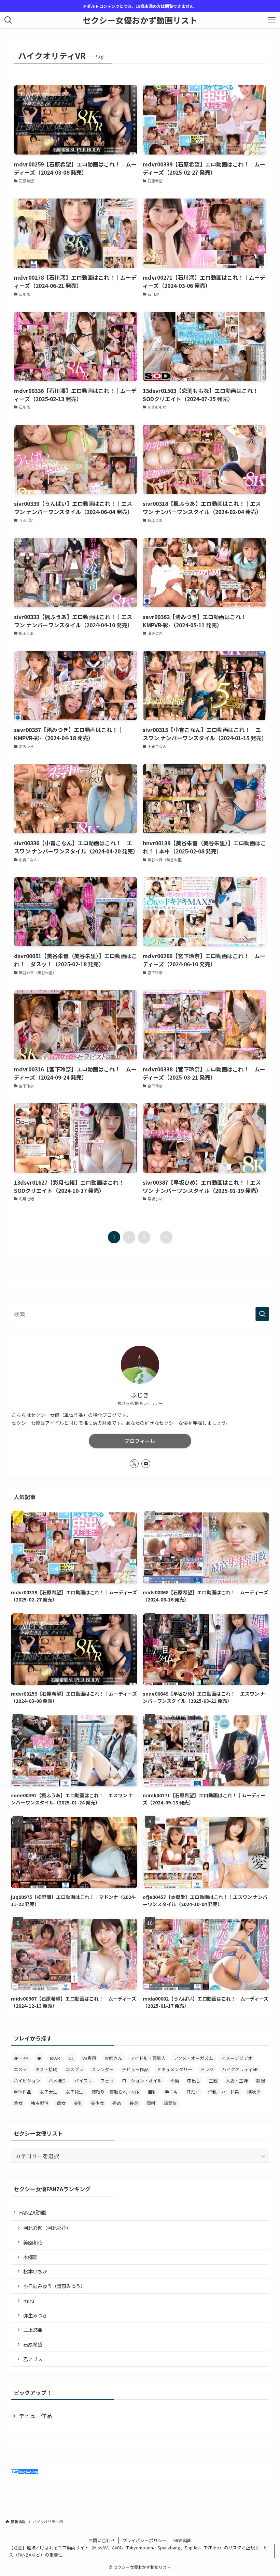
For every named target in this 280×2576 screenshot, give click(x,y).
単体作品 (23, 2092)
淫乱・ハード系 (223, 2092)
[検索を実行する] (262, 1314)
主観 (213, 2081)
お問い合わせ (102, 2540)
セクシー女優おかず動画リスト (140, 20)
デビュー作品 (135, 2069)
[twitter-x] (134, 1464)
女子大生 (48, 2092)
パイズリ (83, 2081)
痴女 (61, 2103)
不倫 (174, 2081)
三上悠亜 (33, 2330)
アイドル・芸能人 (148, 2058)
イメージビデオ (237, 2058)
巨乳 (152, 2092)
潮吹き (254, 2092)
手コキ (172, 2092)
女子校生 (74, 2092)
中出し (194, 2081)
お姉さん (113, 2058)
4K (39, 2058)
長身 (134, 2103)
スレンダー (103, 2069)
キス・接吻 (46, 2069)
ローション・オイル (142, 2081)
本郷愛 (30, 2257)
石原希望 (33, 2344)
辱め (117, 2103)
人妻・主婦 (237, 2081)
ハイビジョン (27, 2081)
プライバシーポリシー (144, 2540)
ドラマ (207, 2069)
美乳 (78, 2103)
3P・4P (21, 2058)
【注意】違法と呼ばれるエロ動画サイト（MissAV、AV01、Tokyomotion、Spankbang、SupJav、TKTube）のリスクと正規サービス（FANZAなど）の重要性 (138, 2551)
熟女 (18, 2103)
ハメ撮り (57, 2081)
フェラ (107, 2081)
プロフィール (140, 1441)
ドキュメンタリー (174, 2069)
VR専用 (89, 2058)
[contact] (146, 1464)
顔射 (151, 2103)
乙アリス (33, 2359)
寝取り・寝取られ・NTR (116, 2092)
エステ (20, 2069)
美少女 (97, 2103)
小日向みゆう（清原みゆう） (54, 2286)
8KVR (55, 2058)
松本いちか (35, 2271)
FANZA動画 (33, 2212)
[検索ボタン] (8, 20)
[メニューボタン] (272, 20)
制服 (261, 2081)
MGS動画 (183, 2540)
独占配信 (40, 2103)
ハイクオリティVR (240, 2069)
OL (71, 2058)
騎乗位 (170, 2103)
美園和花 (33, 2242)
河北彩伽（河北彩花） (47, 2228)
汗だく (193, 2092)
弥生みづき (35, 2315)
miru (29, 2301)
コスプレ (74, 2069)
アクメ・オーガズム (193, 2058)
